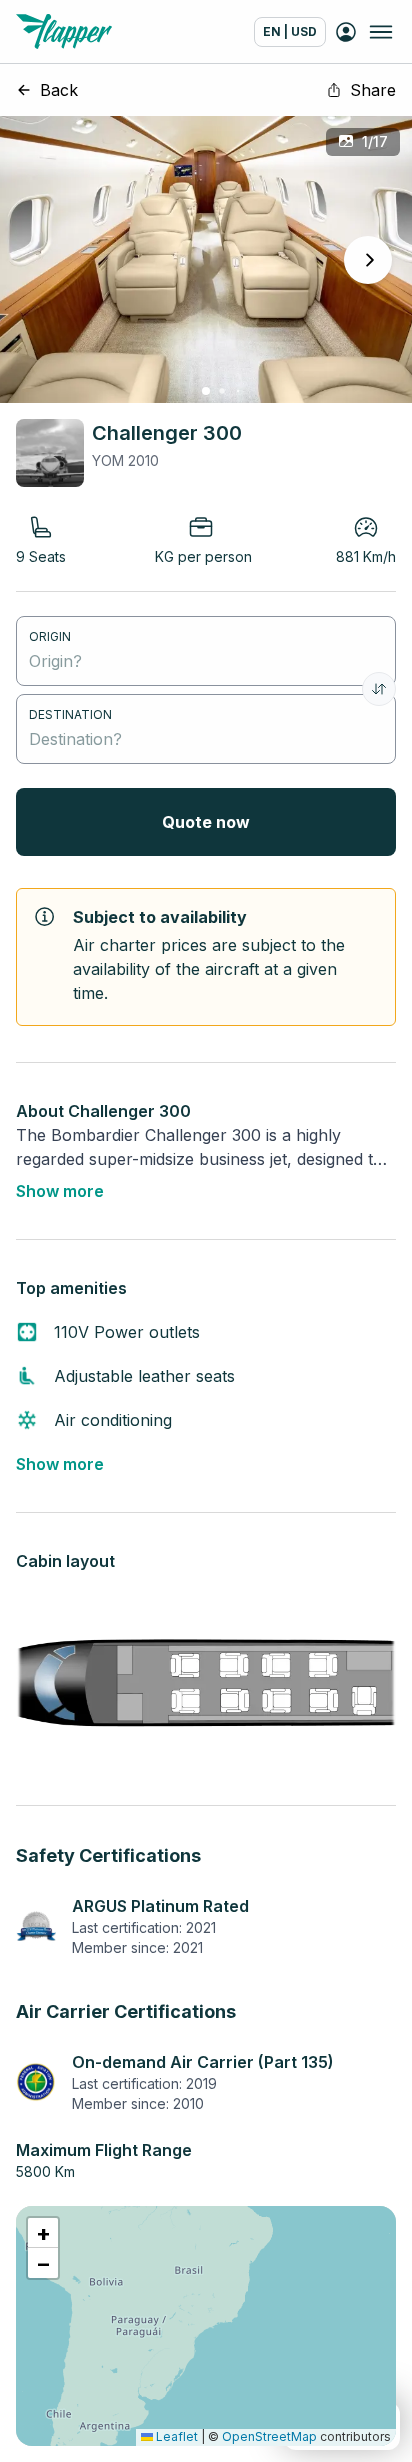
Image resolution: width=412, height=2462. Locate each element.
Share (373, 90)
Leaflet (175, 2436)
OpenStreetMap (269, 2436)
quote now (206, 822)
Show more (60, 1191)
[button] (43, 2233)
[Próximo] (368, 260)
